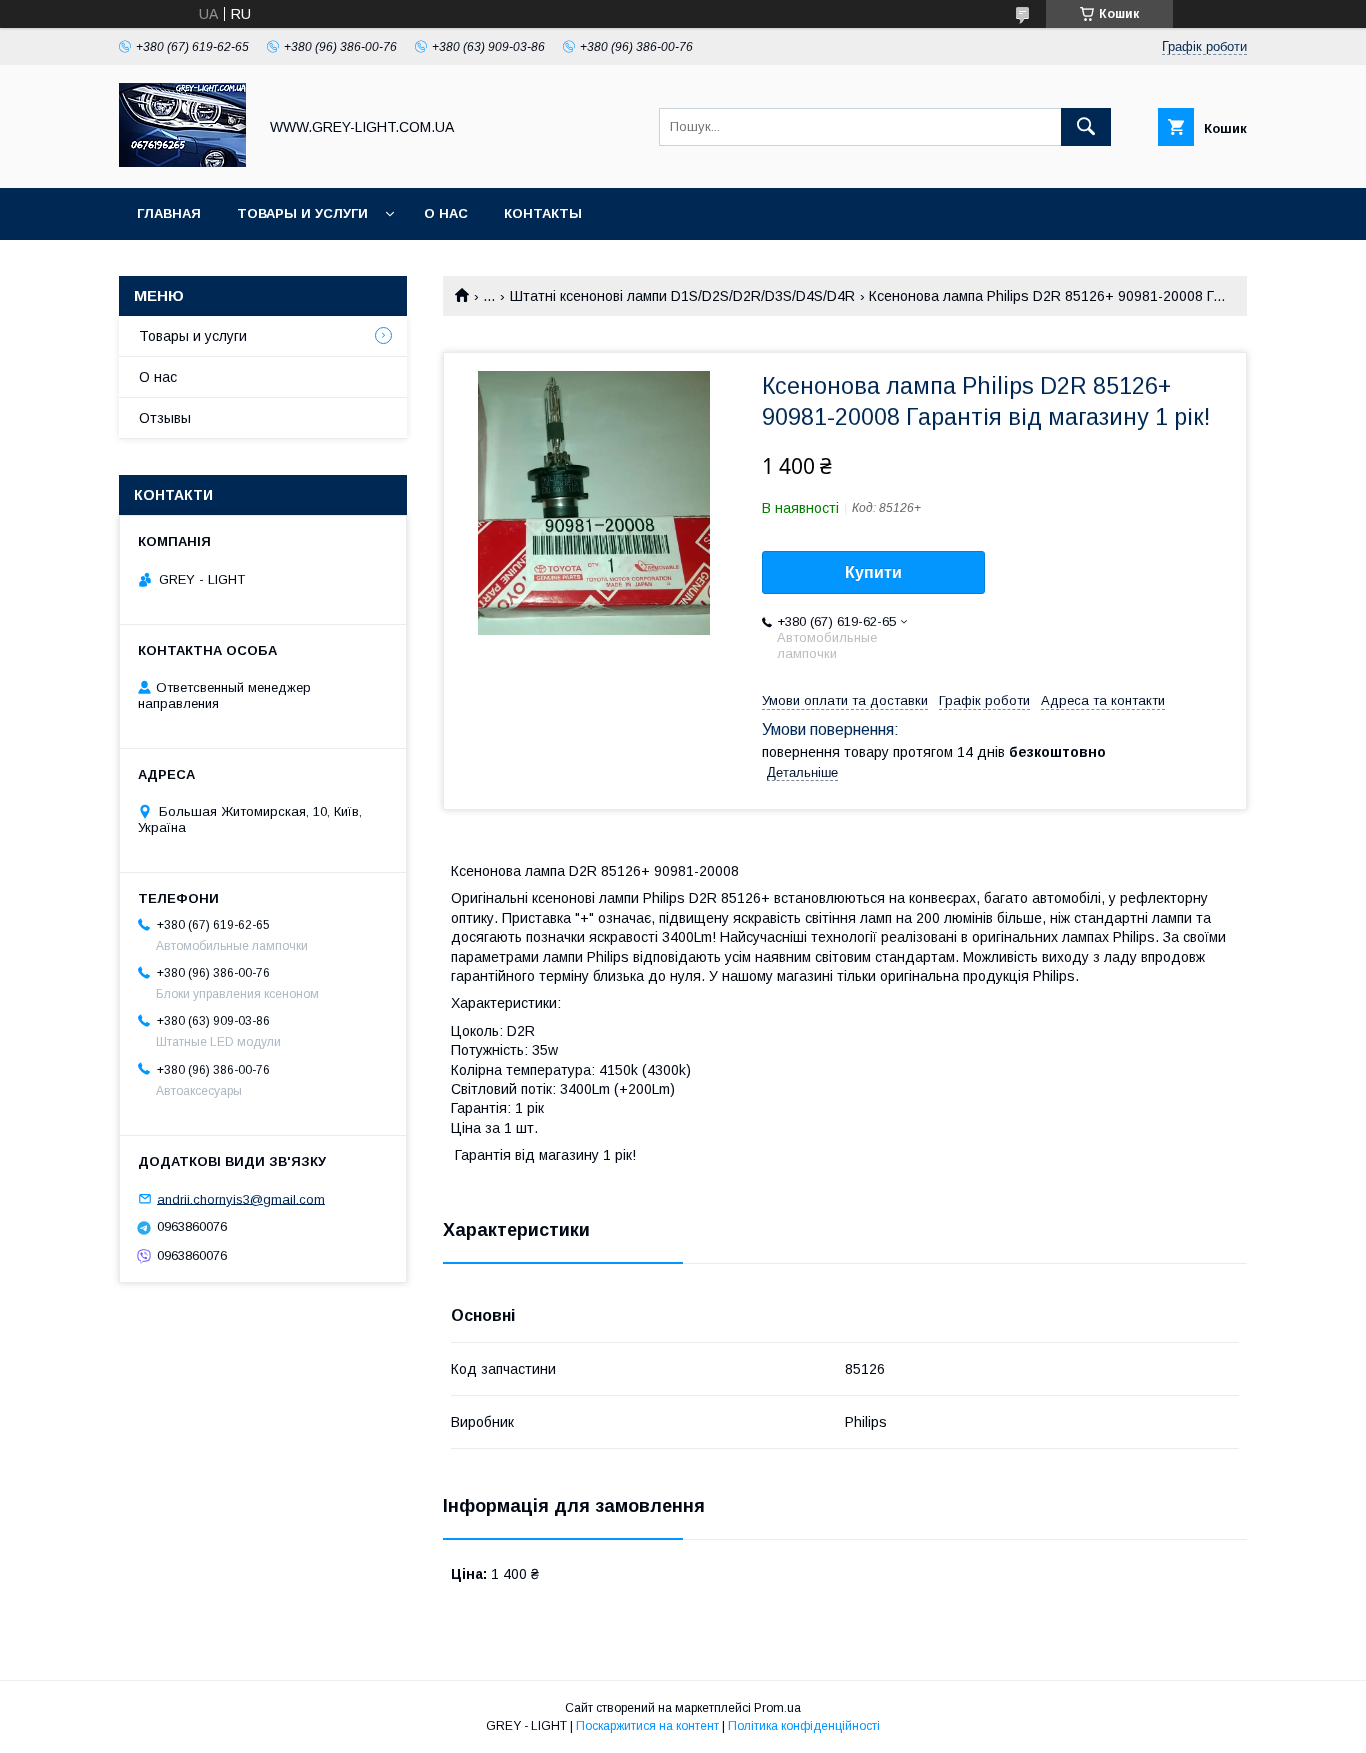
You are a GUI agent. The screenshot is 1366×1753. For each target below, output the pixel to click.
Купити (873, 572)
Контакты (543, 213)
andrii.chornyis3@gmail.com (241, 1198)
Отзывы (165, 418)
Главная (169, 213)
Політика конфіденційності (804, 1726)
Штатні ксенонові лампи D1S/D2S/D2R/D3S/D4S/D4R (682, 296)
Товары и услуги (302, 213)
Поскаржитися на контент (647, 1726)
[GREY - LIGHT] (182, 162)
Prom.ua (777, 1708)
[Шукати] (1086, 127)
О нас (446, 213)
